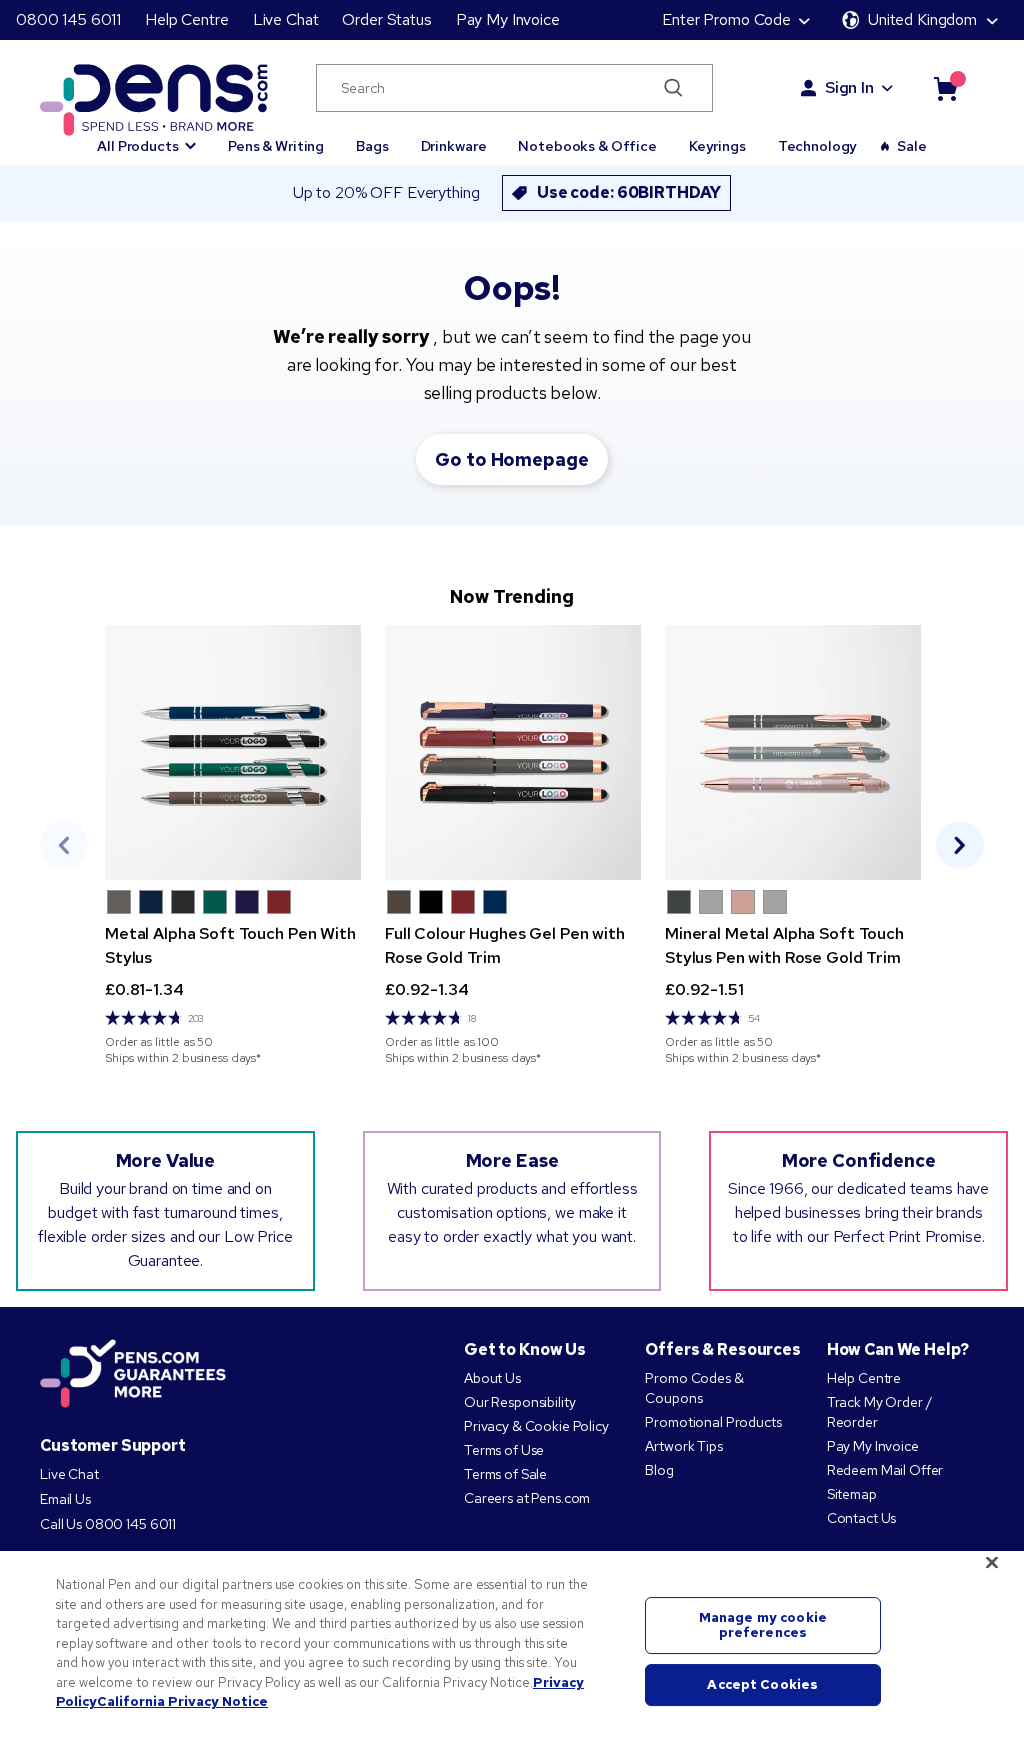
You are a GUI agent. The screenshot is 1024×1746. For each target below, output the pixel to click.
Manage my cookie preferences (763, 1625)
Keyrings (717, 146)
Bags (372, 146)
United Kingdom (922, 19)
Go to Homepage (511, 459)
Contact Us (862, 1518)
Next (960, 845)
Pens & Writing (276, 146)
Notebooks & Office (587, 146)
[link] (233, 845)
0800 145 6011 (68, 19)
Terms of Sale (505, 1474)
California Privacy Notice (182, 1701)
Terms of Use (504, 1450)
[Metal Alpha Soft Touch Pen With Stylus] (233, 752)
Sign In (849, 87)
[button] (146, 137)
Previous (64, 845)
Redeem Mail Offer (885, 1470)
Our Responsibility (519, 1402)
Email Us (65, 1499)
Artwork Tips (683, 1446)
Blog (659, 1470)
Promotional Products (713, 1422)
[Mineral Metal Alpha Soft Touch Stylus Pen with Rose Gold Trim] (793, 752)
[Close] (992, 1563)
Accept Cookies (762, 1684)
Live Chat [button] (286, 19)
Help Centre (186, 19)
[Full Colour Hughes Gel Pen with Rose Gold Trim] (513, 752)
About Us (492, 1378)
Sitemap (852, 1494)
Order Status (386, 19)
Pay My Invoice (508, 19)
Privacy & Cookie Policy (536, 1426)
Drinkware (454, 146)
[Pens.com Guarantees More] (133, 1375)
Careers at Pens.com (527, 1498)
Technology (818, 146)
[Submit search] (673, 88)
